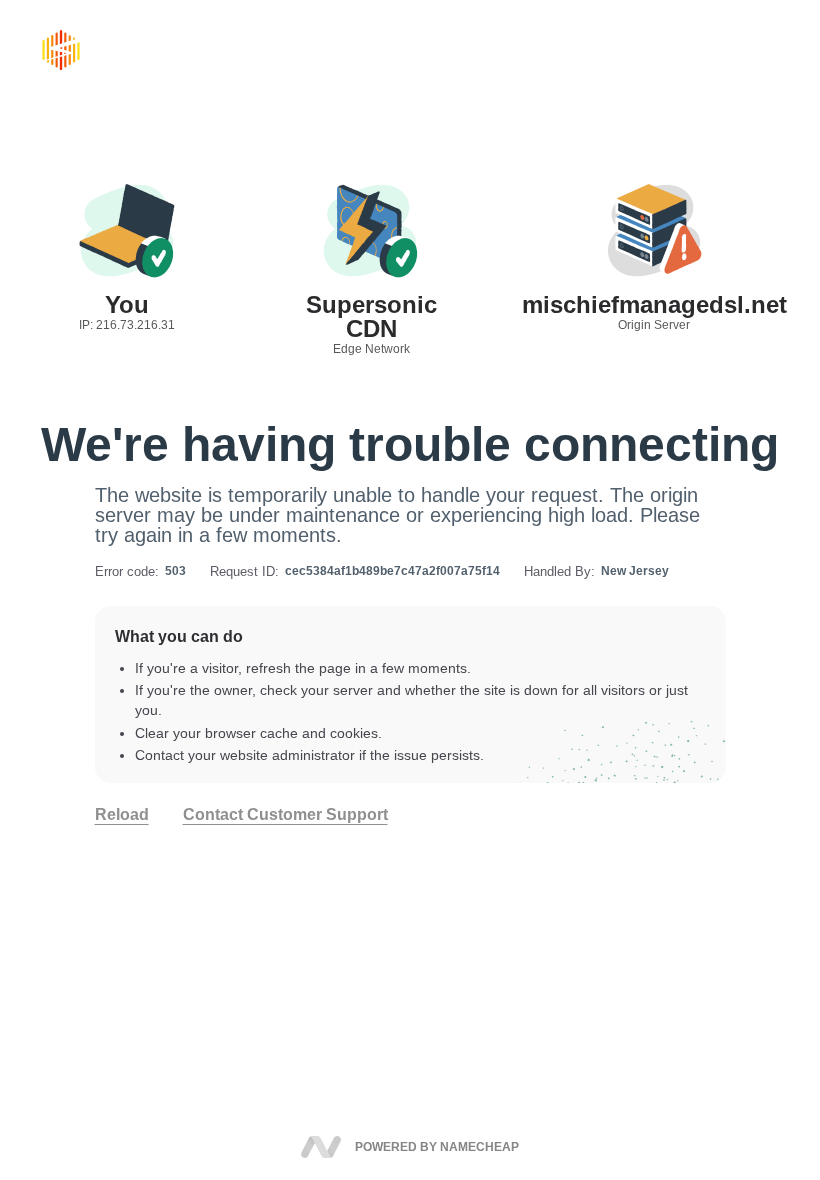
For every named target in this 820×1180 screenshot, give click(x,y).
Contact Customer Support (285, 815)
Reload (122, 815)
